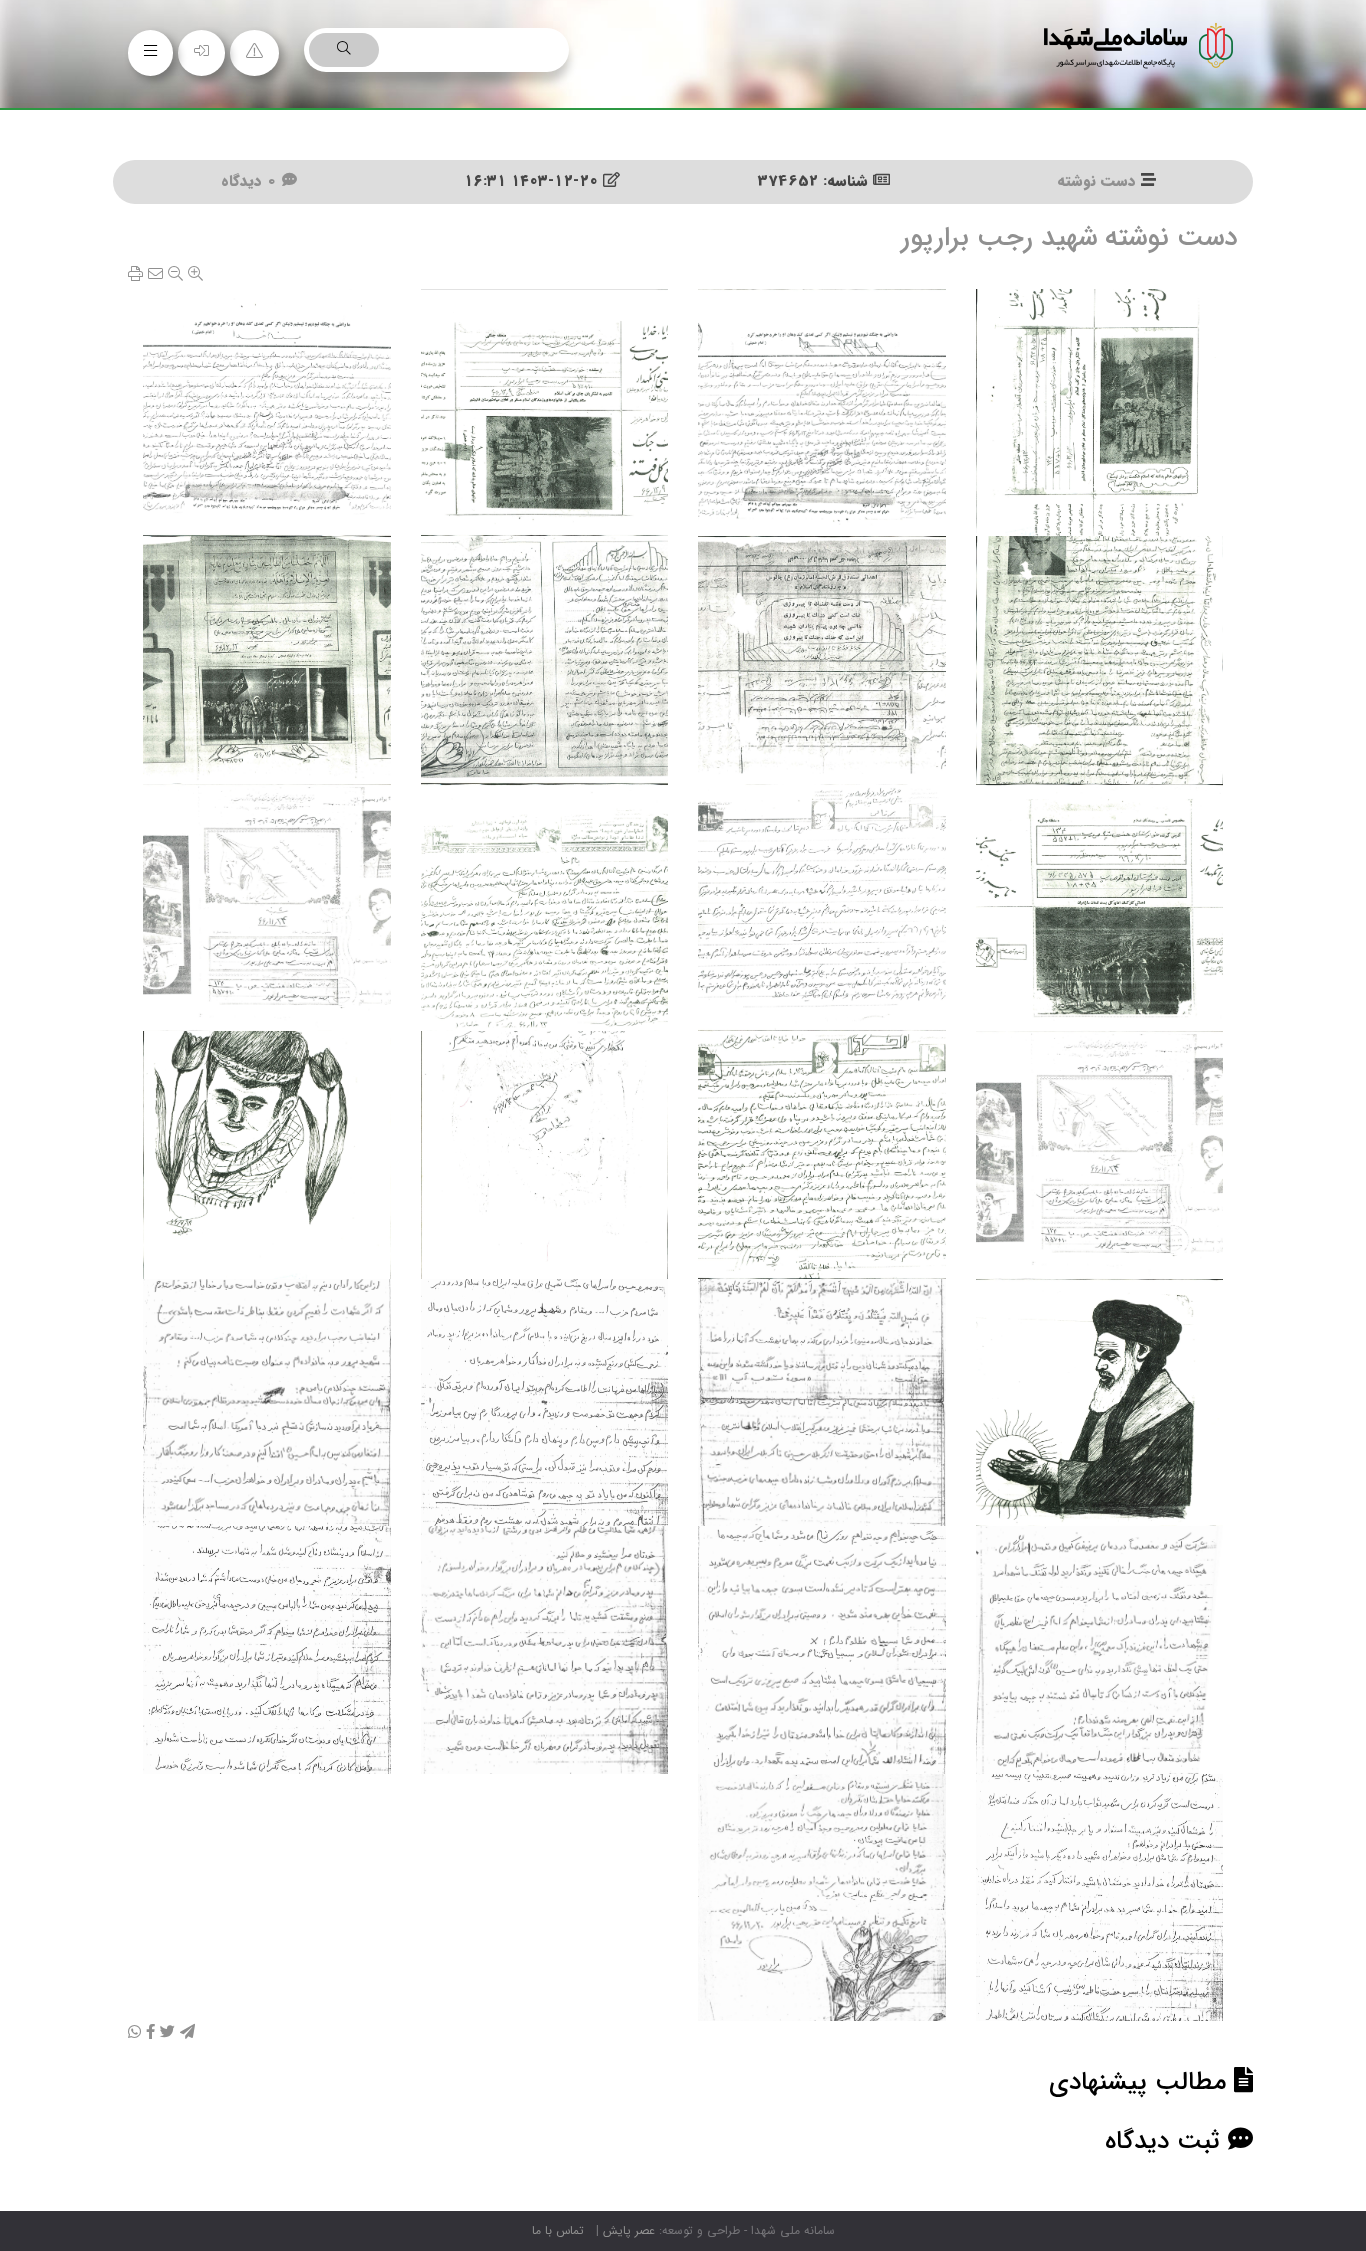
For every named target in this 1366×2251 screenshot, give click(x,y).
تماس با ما (558, 2230)
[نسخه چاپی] (135, 275)
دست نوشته (1096, 181)
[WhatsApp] (134, 2033)
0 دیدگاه (251, 181)
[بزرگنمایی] (195, 275)
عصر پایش (629, 2230)
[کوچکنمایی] (175, 275)
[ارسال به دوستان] (155, 275)
